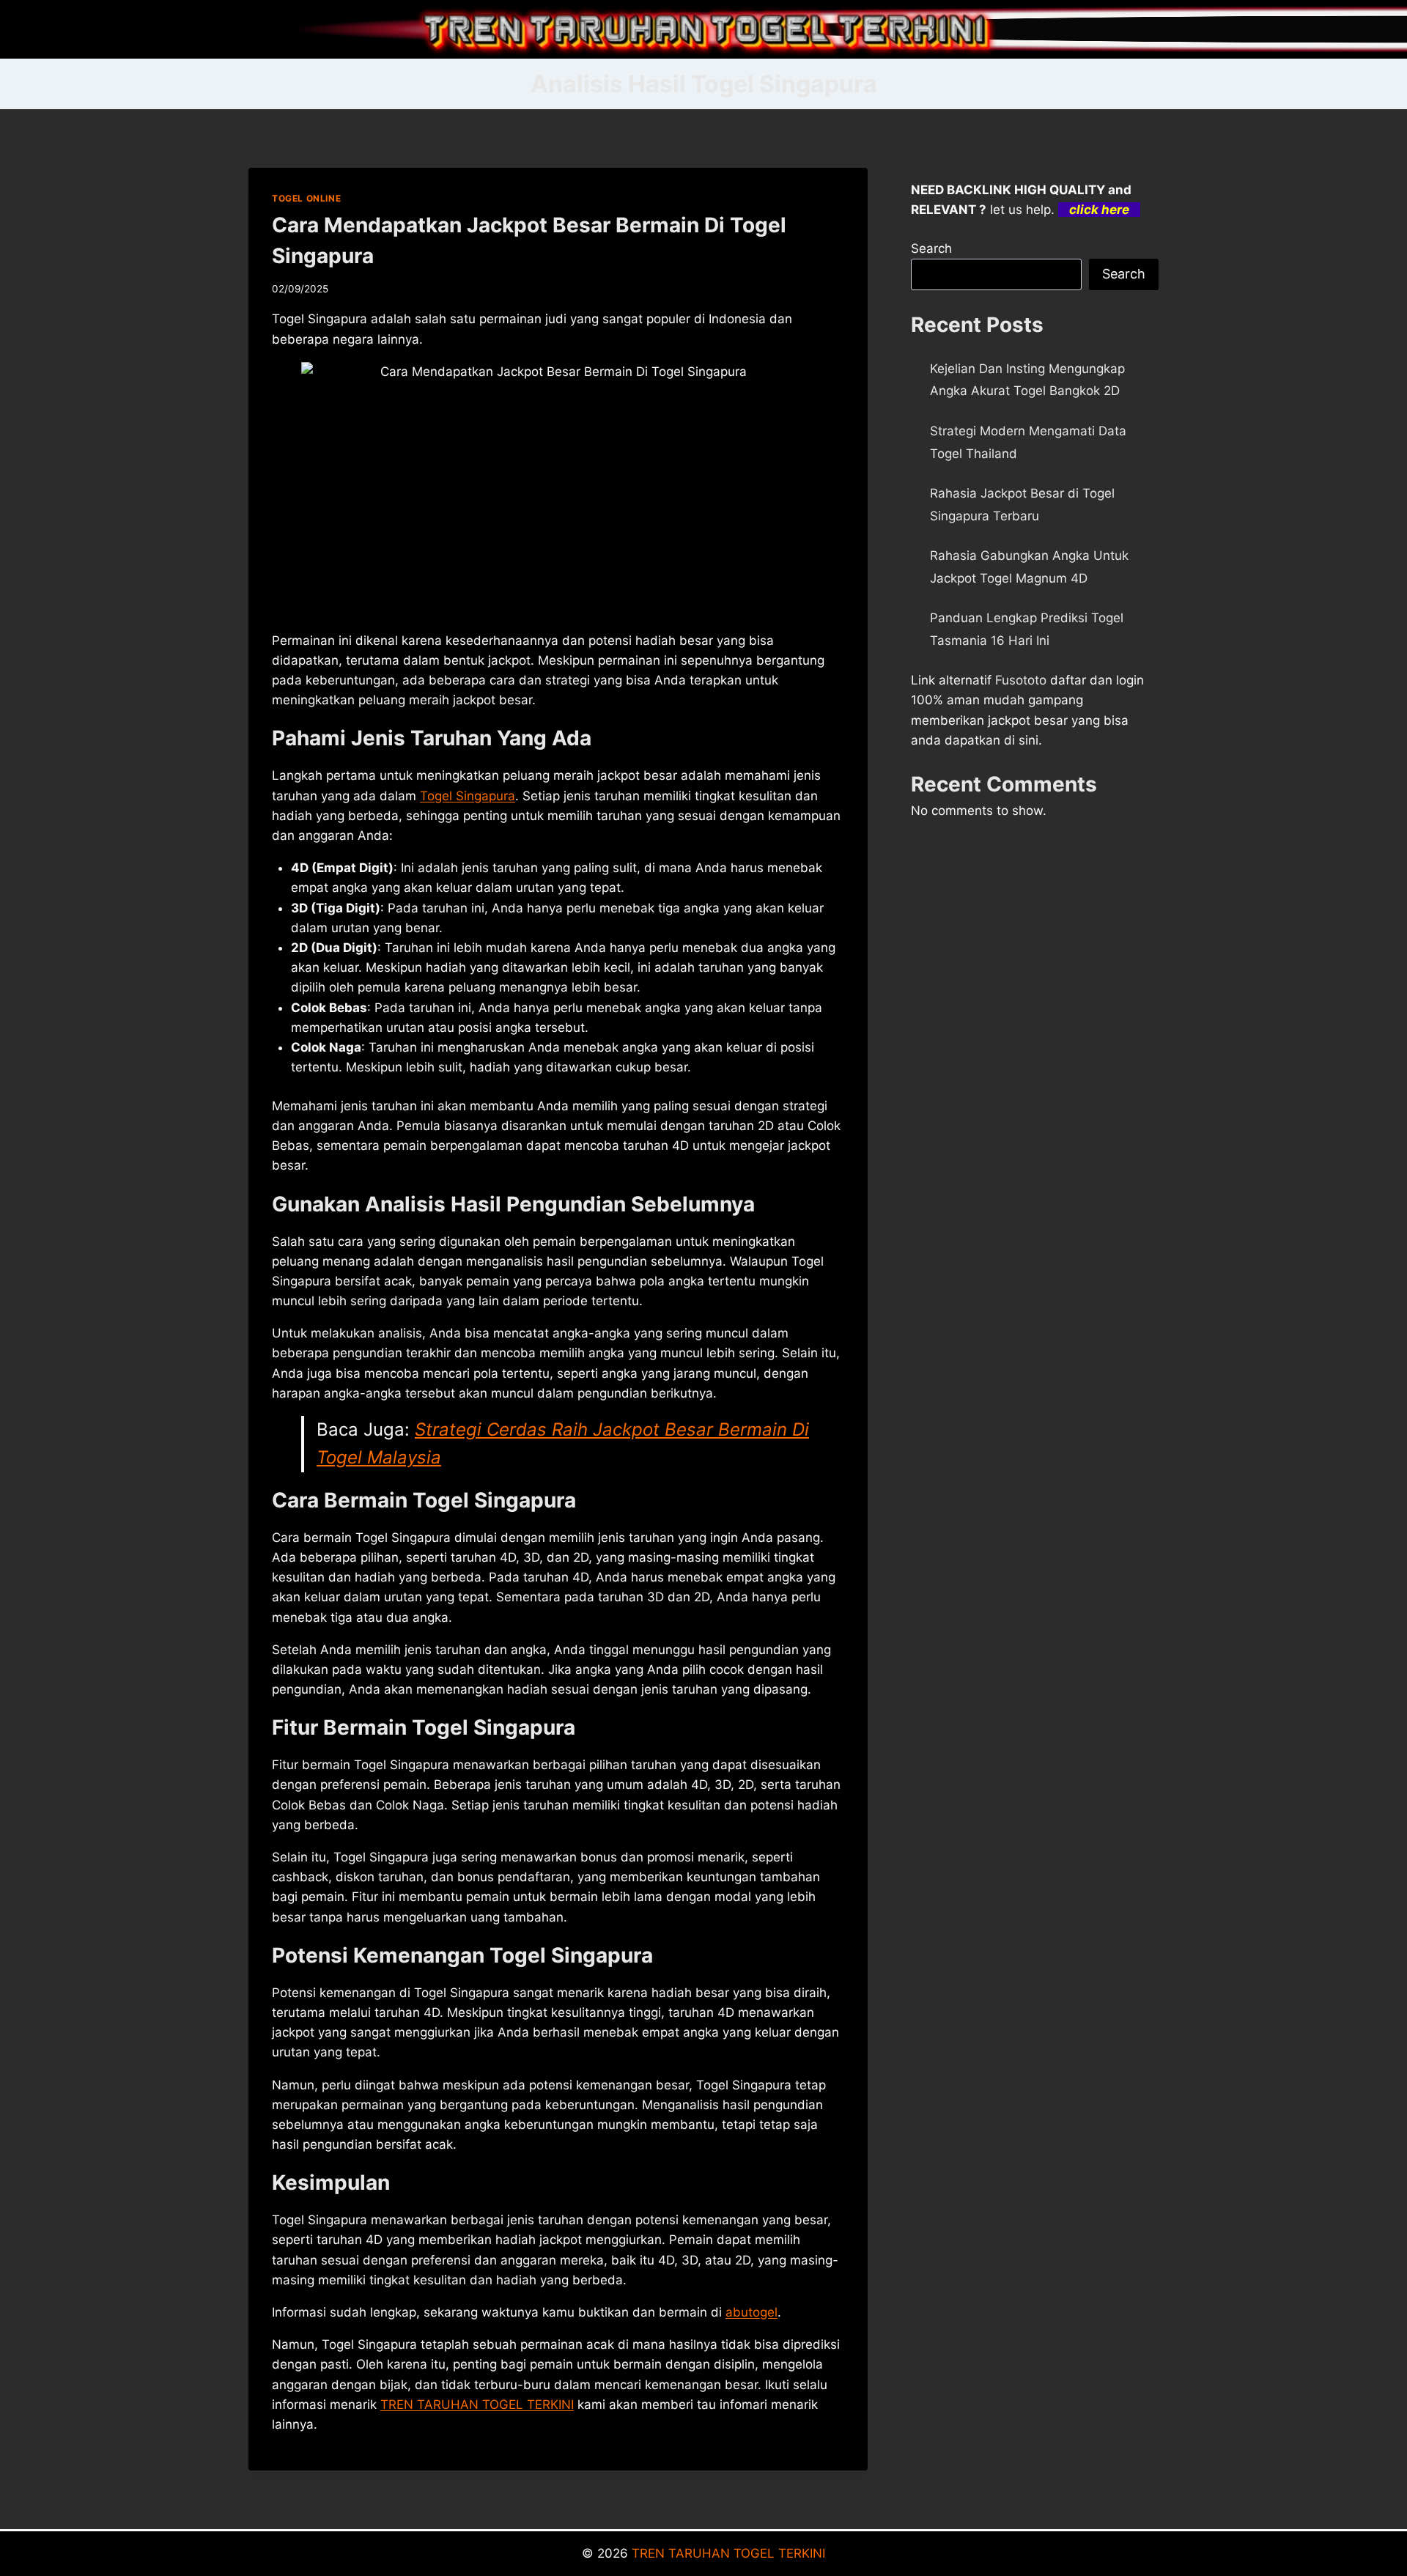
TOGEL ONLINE (306, 198)
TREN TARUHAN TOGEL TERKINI (477, 2405)
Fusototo (1021, 680)
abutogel (751, 2312)
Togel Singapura (468, 796)
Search (931, 248)
